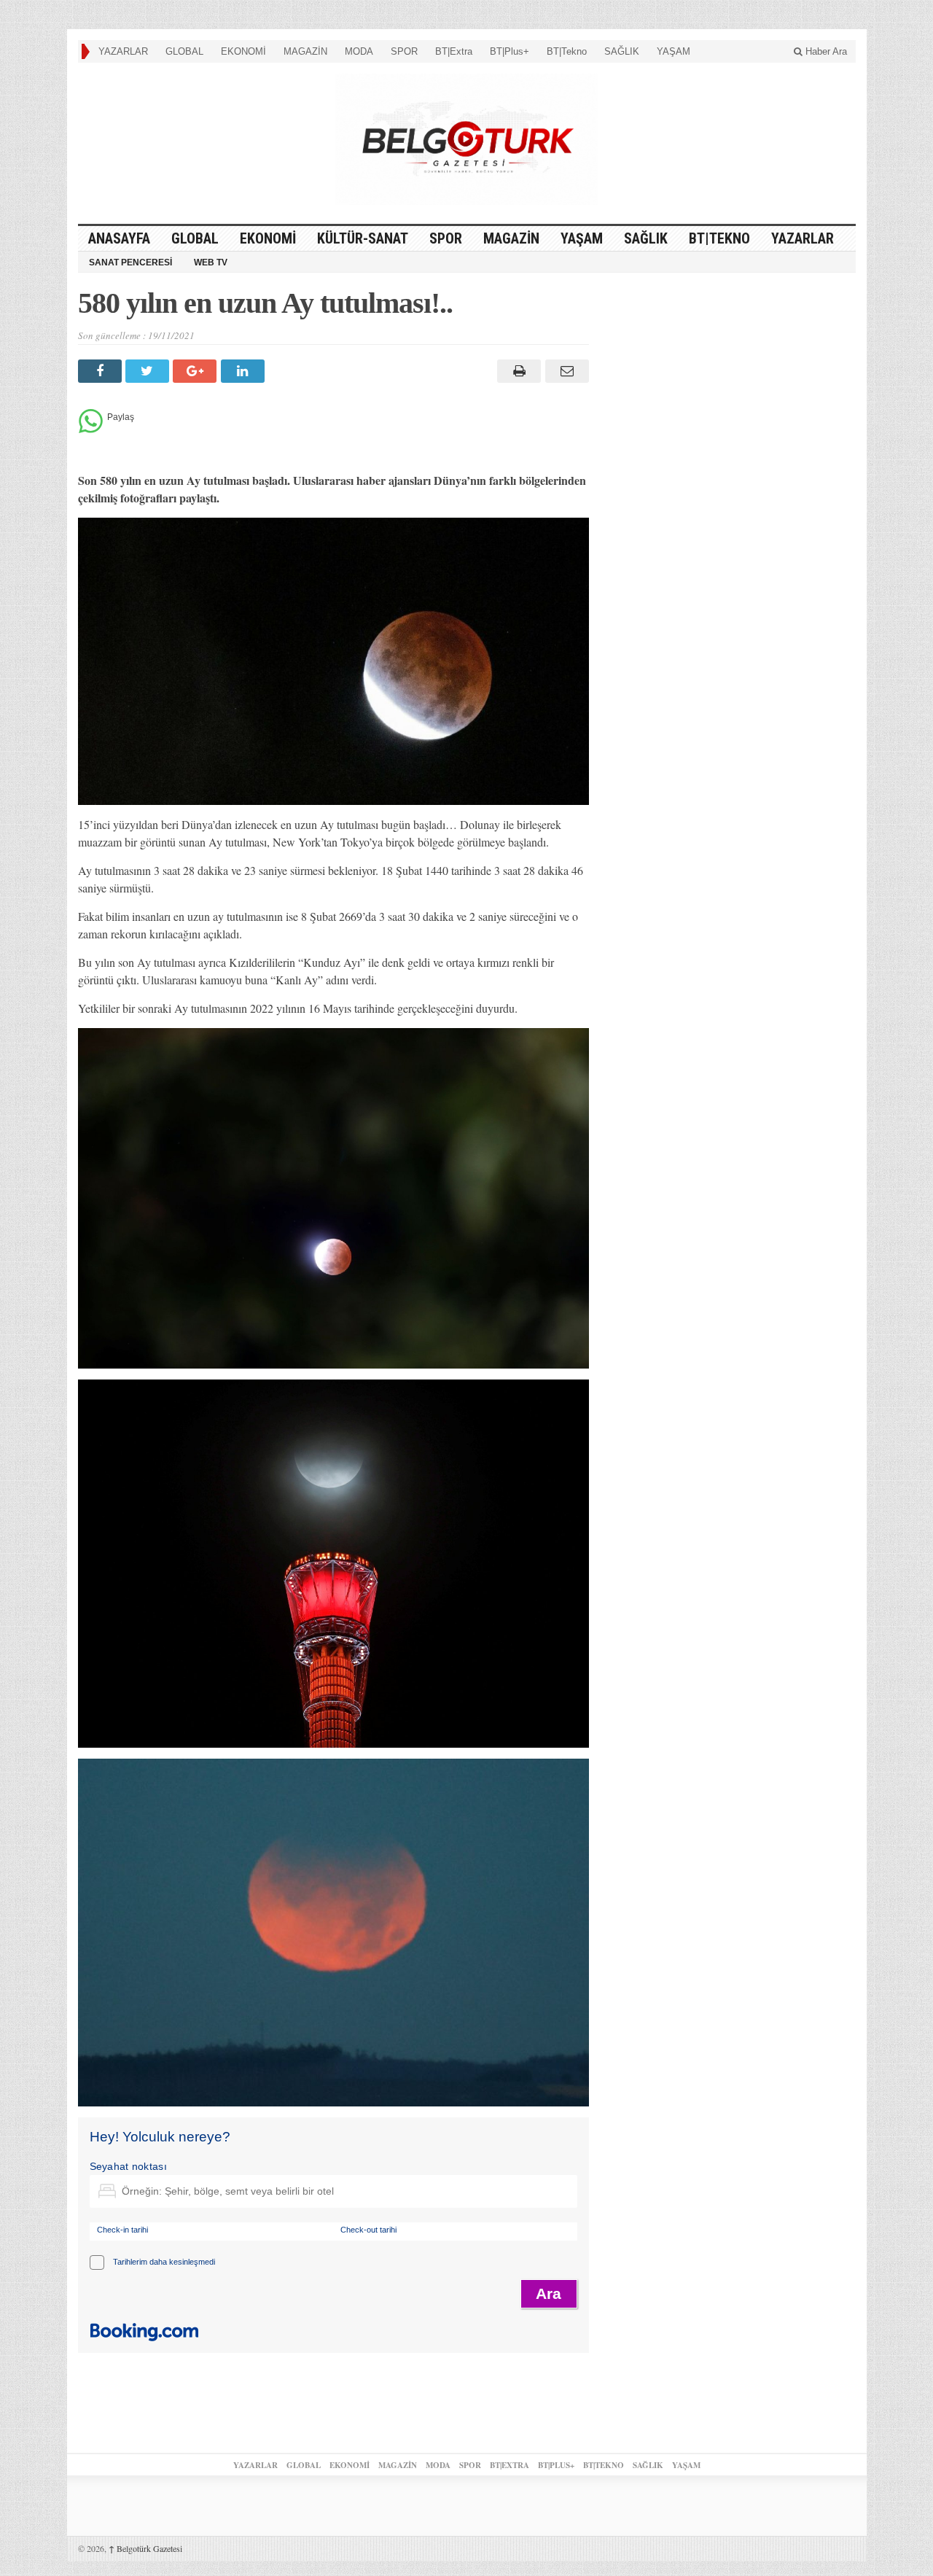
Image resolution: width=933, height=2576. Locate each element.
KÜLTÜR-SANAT (363, 238)
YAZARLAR (123, 51)
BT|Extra (454, 51)
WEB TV (211, 262)
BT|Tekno (567, 51)
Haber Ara (825, 51)
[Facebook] (102, 371)
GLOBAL (184, 51)
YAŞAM (674, 51)
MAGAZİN (305, 51)
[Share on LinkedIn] (245, 371)
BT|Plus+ (510, 51)
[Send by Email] (565, 371)
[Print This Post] (517, 371)
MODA (359, 51)
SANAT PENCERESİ (130, 262)
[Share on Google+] (196, 371)
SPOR (404, 51)
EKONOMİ (243, 51)
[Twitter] (149, 371)
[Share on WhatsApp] (91, 429)
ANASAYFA (119, 238)
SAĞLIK (622, 51)
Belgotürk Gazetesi (145, 2548)
